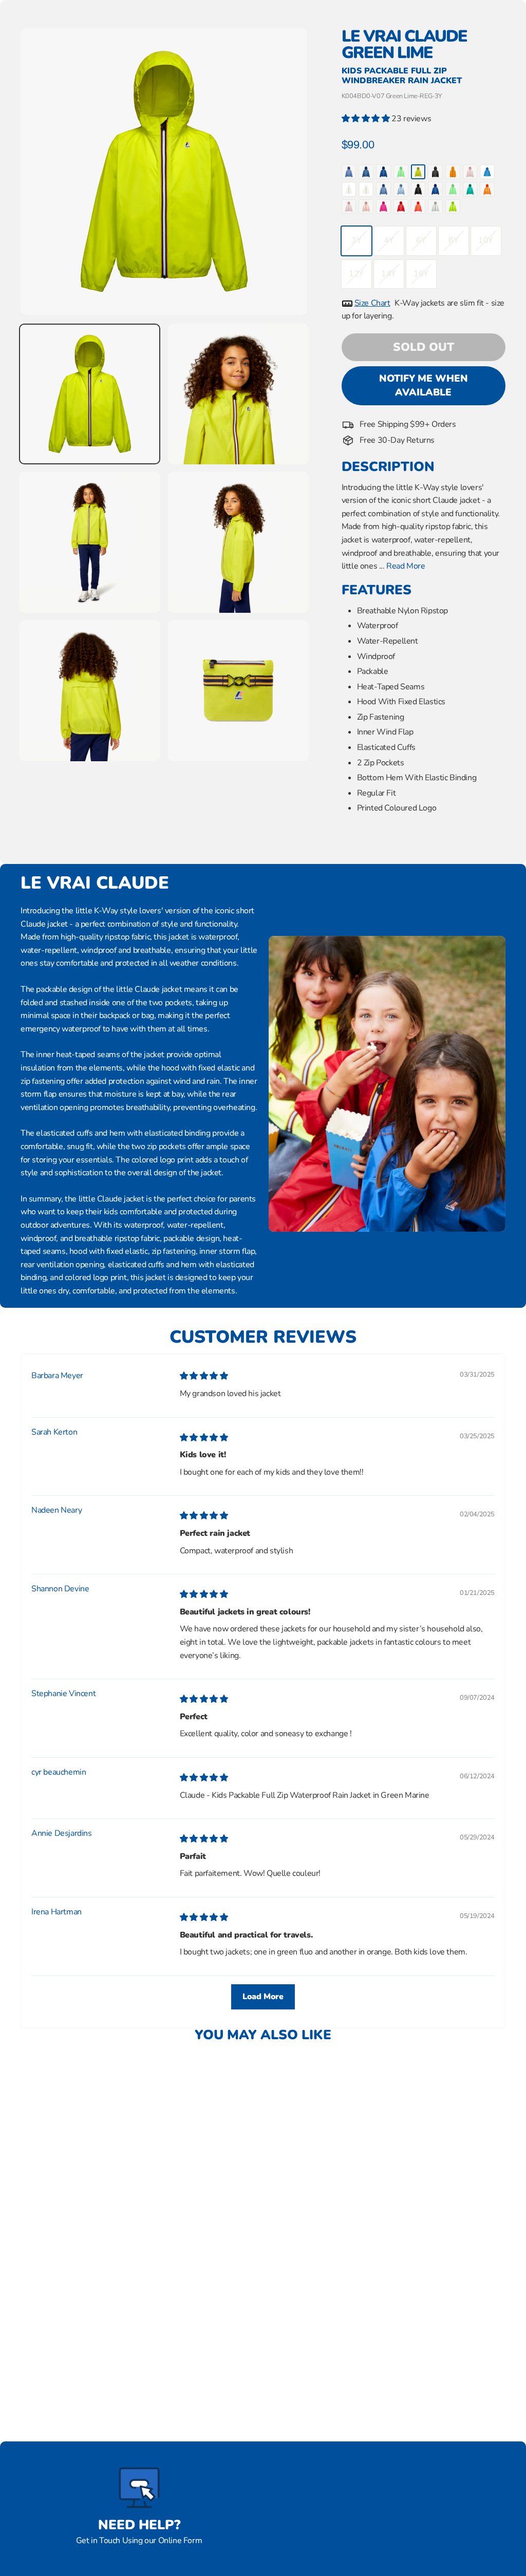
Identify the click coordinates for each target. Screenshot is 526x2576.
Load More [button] (263, 1997)
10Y (486, 240)
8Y (453, 240)
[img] (204, 1376)
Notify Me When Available (424, 386)
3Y (356, 240)
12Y (356, 274)
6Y (421, 240)
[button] (367, 119)
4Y (389, 240)
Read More (406, 566)
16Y (421, 274)
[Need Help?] (139, 2488)
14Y (389, 274)
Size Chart (372, 303)
